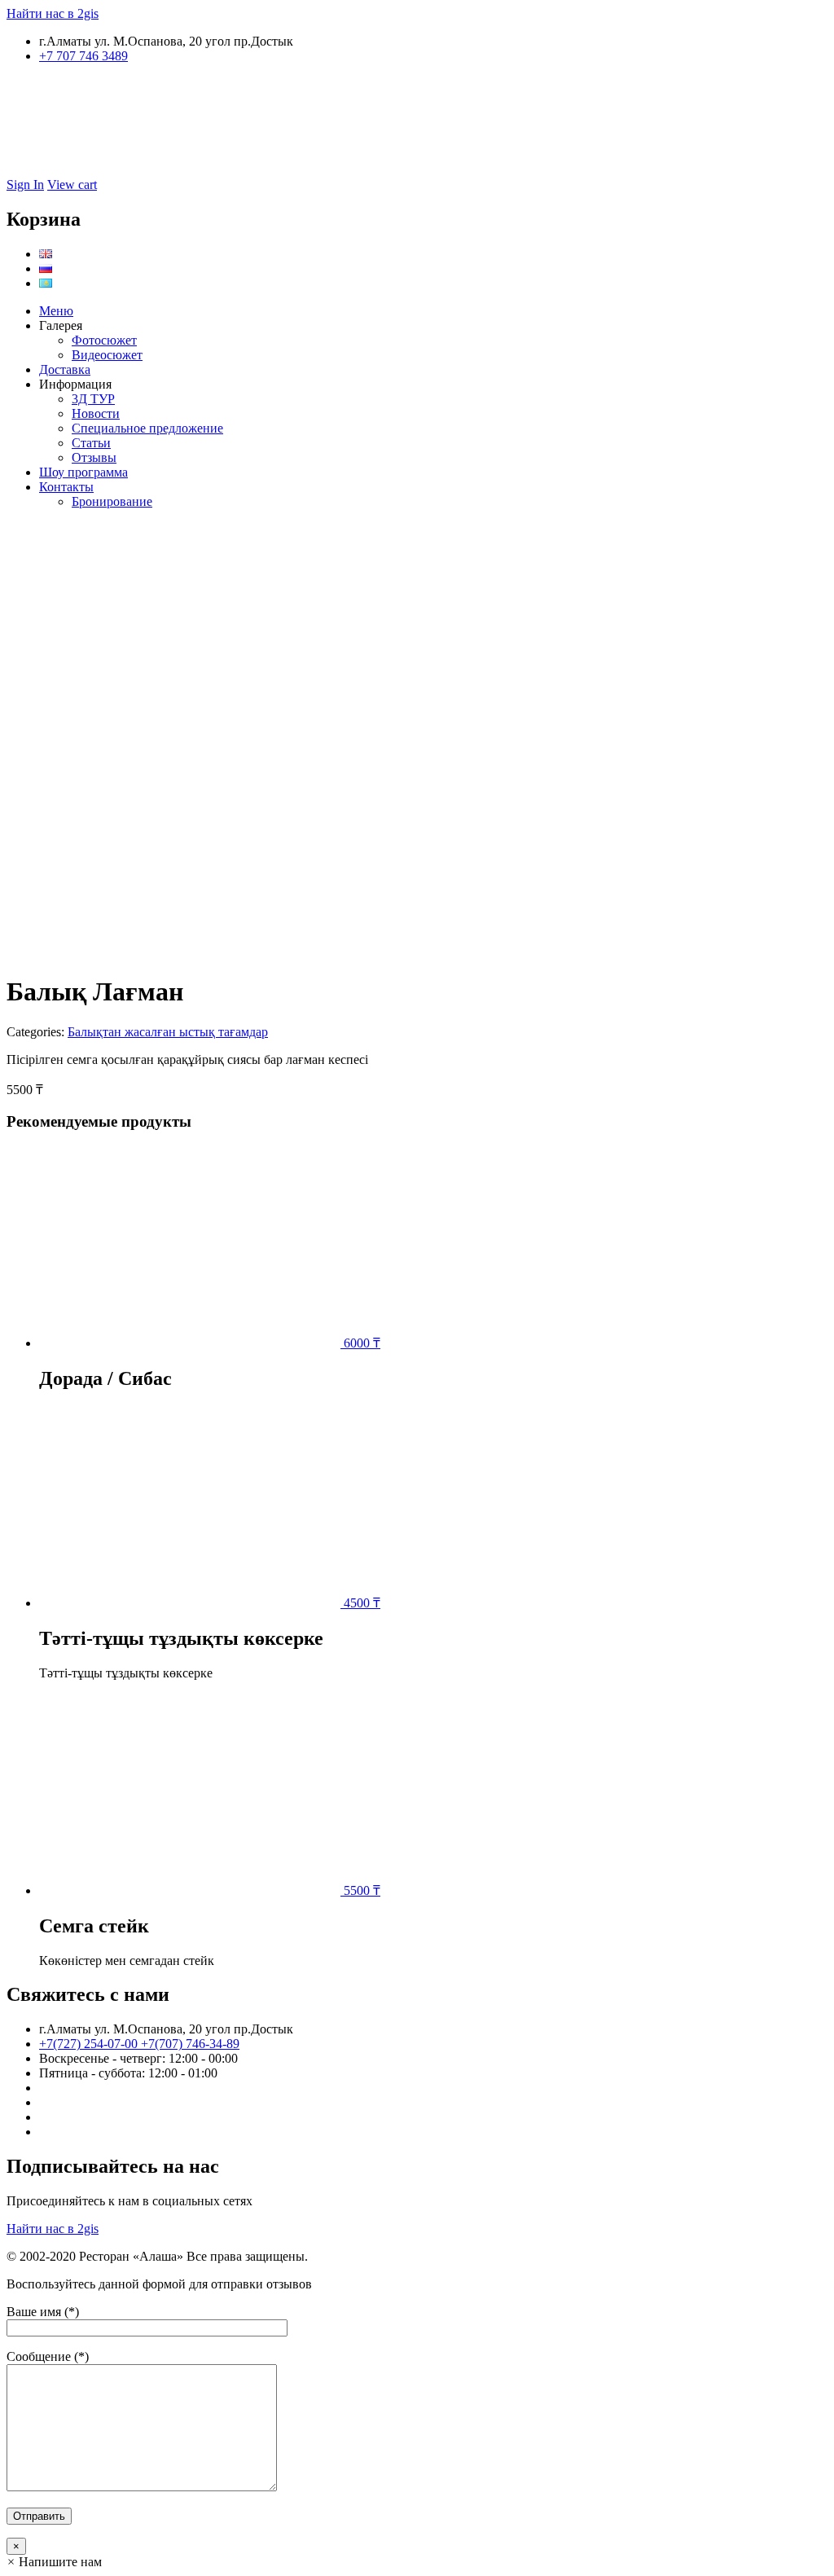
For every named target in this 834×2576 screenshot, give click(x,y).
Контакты (66, 487)
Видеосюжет (107, 355)
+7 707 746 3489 (83, 56)
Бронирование (112, 501)
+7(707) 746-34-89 (190, 2044)
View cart (72, 185)
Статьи (91, 443)
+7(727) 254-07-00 (90, 2044)
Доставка (65, 369)
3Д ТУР (93, 399)
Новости (96, 413)
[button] (54, 2562)
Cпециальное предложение (147, 428)
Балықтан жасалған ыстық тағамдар (168, 1032)
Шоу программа (83, 472)
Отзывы (94, 457)
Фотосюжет (104, 340)
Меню (56, 311)
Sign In (25, 185)
